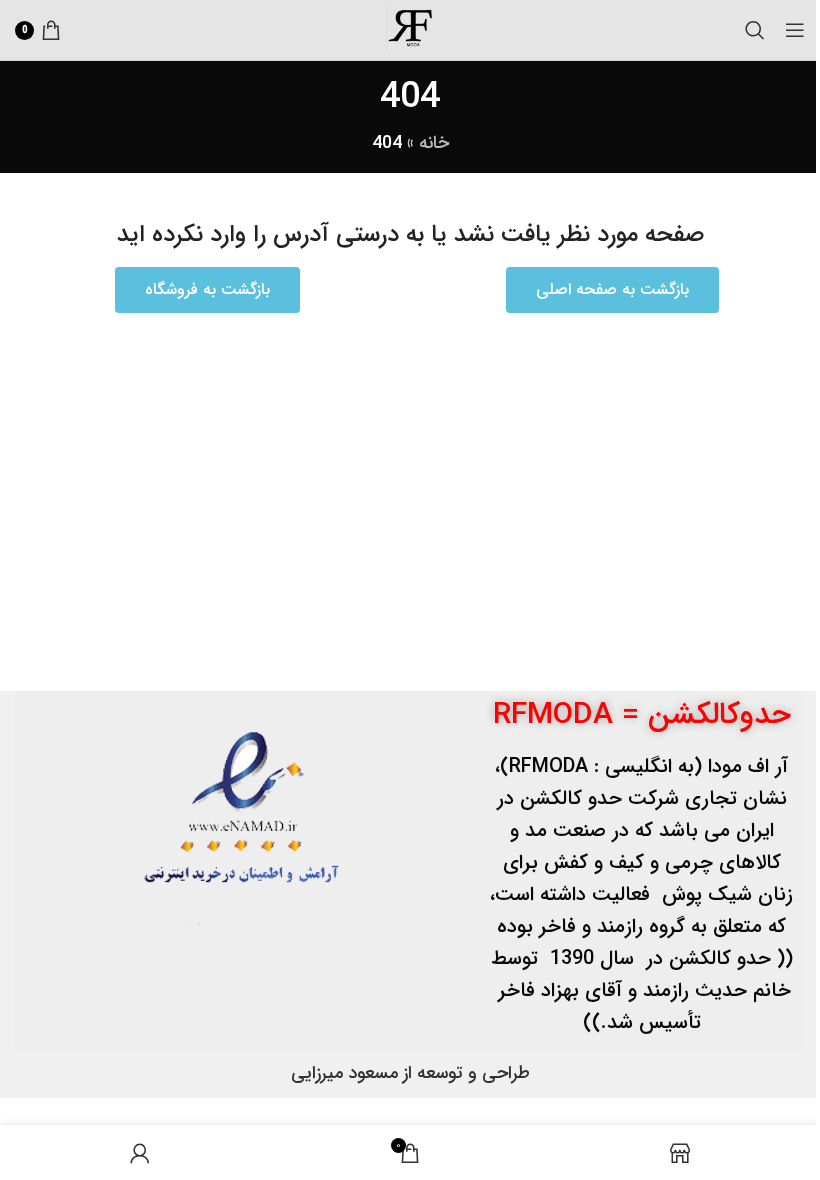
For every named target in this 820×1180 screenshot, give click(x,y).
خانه (434, 143)
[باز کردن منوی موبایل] (795, 30)
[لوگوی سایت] (410, 29)
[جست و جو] (755, 30)
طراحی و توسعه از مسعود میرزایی (410, 1073)
